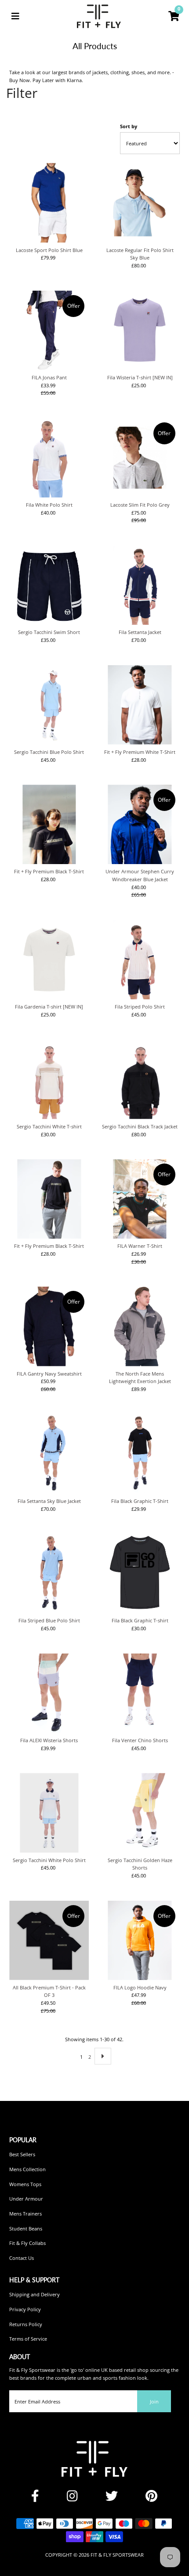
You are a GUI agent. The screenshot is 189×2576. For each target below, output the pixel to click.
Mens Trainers (25, 2214)
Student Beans (26, 2228)
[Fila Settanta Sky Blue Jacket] (49, 1454)
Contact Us (22, 2258)
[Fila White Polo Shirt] (49, 458)
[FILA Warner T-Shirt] (140, 1199)
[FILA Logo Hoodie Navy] (140, 1940)
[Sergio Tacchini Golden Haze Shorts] (140, 1813)
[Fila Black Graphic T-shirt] (140, 1573)
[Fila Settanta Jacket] (140, 585)
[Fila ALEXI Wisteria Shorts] (49, 1693)
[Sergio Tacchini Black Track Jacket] (140, 1079)
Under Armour (26, 2199)
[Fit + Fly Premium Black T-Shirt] (49, 824)
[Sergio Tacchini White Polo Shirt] (49, 1813)
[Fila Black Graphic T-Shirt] (140, 1454)
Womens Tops (25, 2184)
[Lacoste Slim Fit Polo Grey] (140, 458)
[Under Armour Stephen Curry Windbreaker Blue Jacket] (140, 824)
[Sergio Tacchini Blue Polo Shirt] (49, 705)
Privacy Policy (25, 2309)
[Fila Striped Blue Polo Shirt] (49, 1573)
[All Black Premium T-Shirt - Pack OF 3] (49, 1940)
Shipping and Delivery (35, 2294)
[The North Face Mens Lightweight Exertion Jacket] (140, 1326)
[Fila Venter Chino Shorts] (140, 1693)
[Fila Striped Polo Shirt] (140, 960)
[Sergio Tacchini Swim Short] (49, 585)
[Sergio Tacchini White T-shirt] (49, 1079)
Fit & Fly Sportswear (117, 2555)
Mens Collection (27, 2169)
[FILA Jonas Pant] (49, 330)
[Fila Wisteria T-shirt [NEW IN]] (140, 330)
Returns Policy (26, 2324)
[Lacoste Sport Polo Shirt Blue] (49, 203)
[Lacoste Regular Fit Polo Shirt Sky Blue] (140, 203)
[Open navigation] (15, 16)
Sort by (129, 126)
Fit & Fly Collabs (27, 2243)
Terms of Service (28, 2339)
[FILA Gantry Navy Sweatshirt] (49, 1326)
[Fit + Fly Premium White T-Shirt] (140, 705)
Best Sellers (22, 2154)
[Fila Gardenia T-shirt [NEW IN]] (49, 960)
